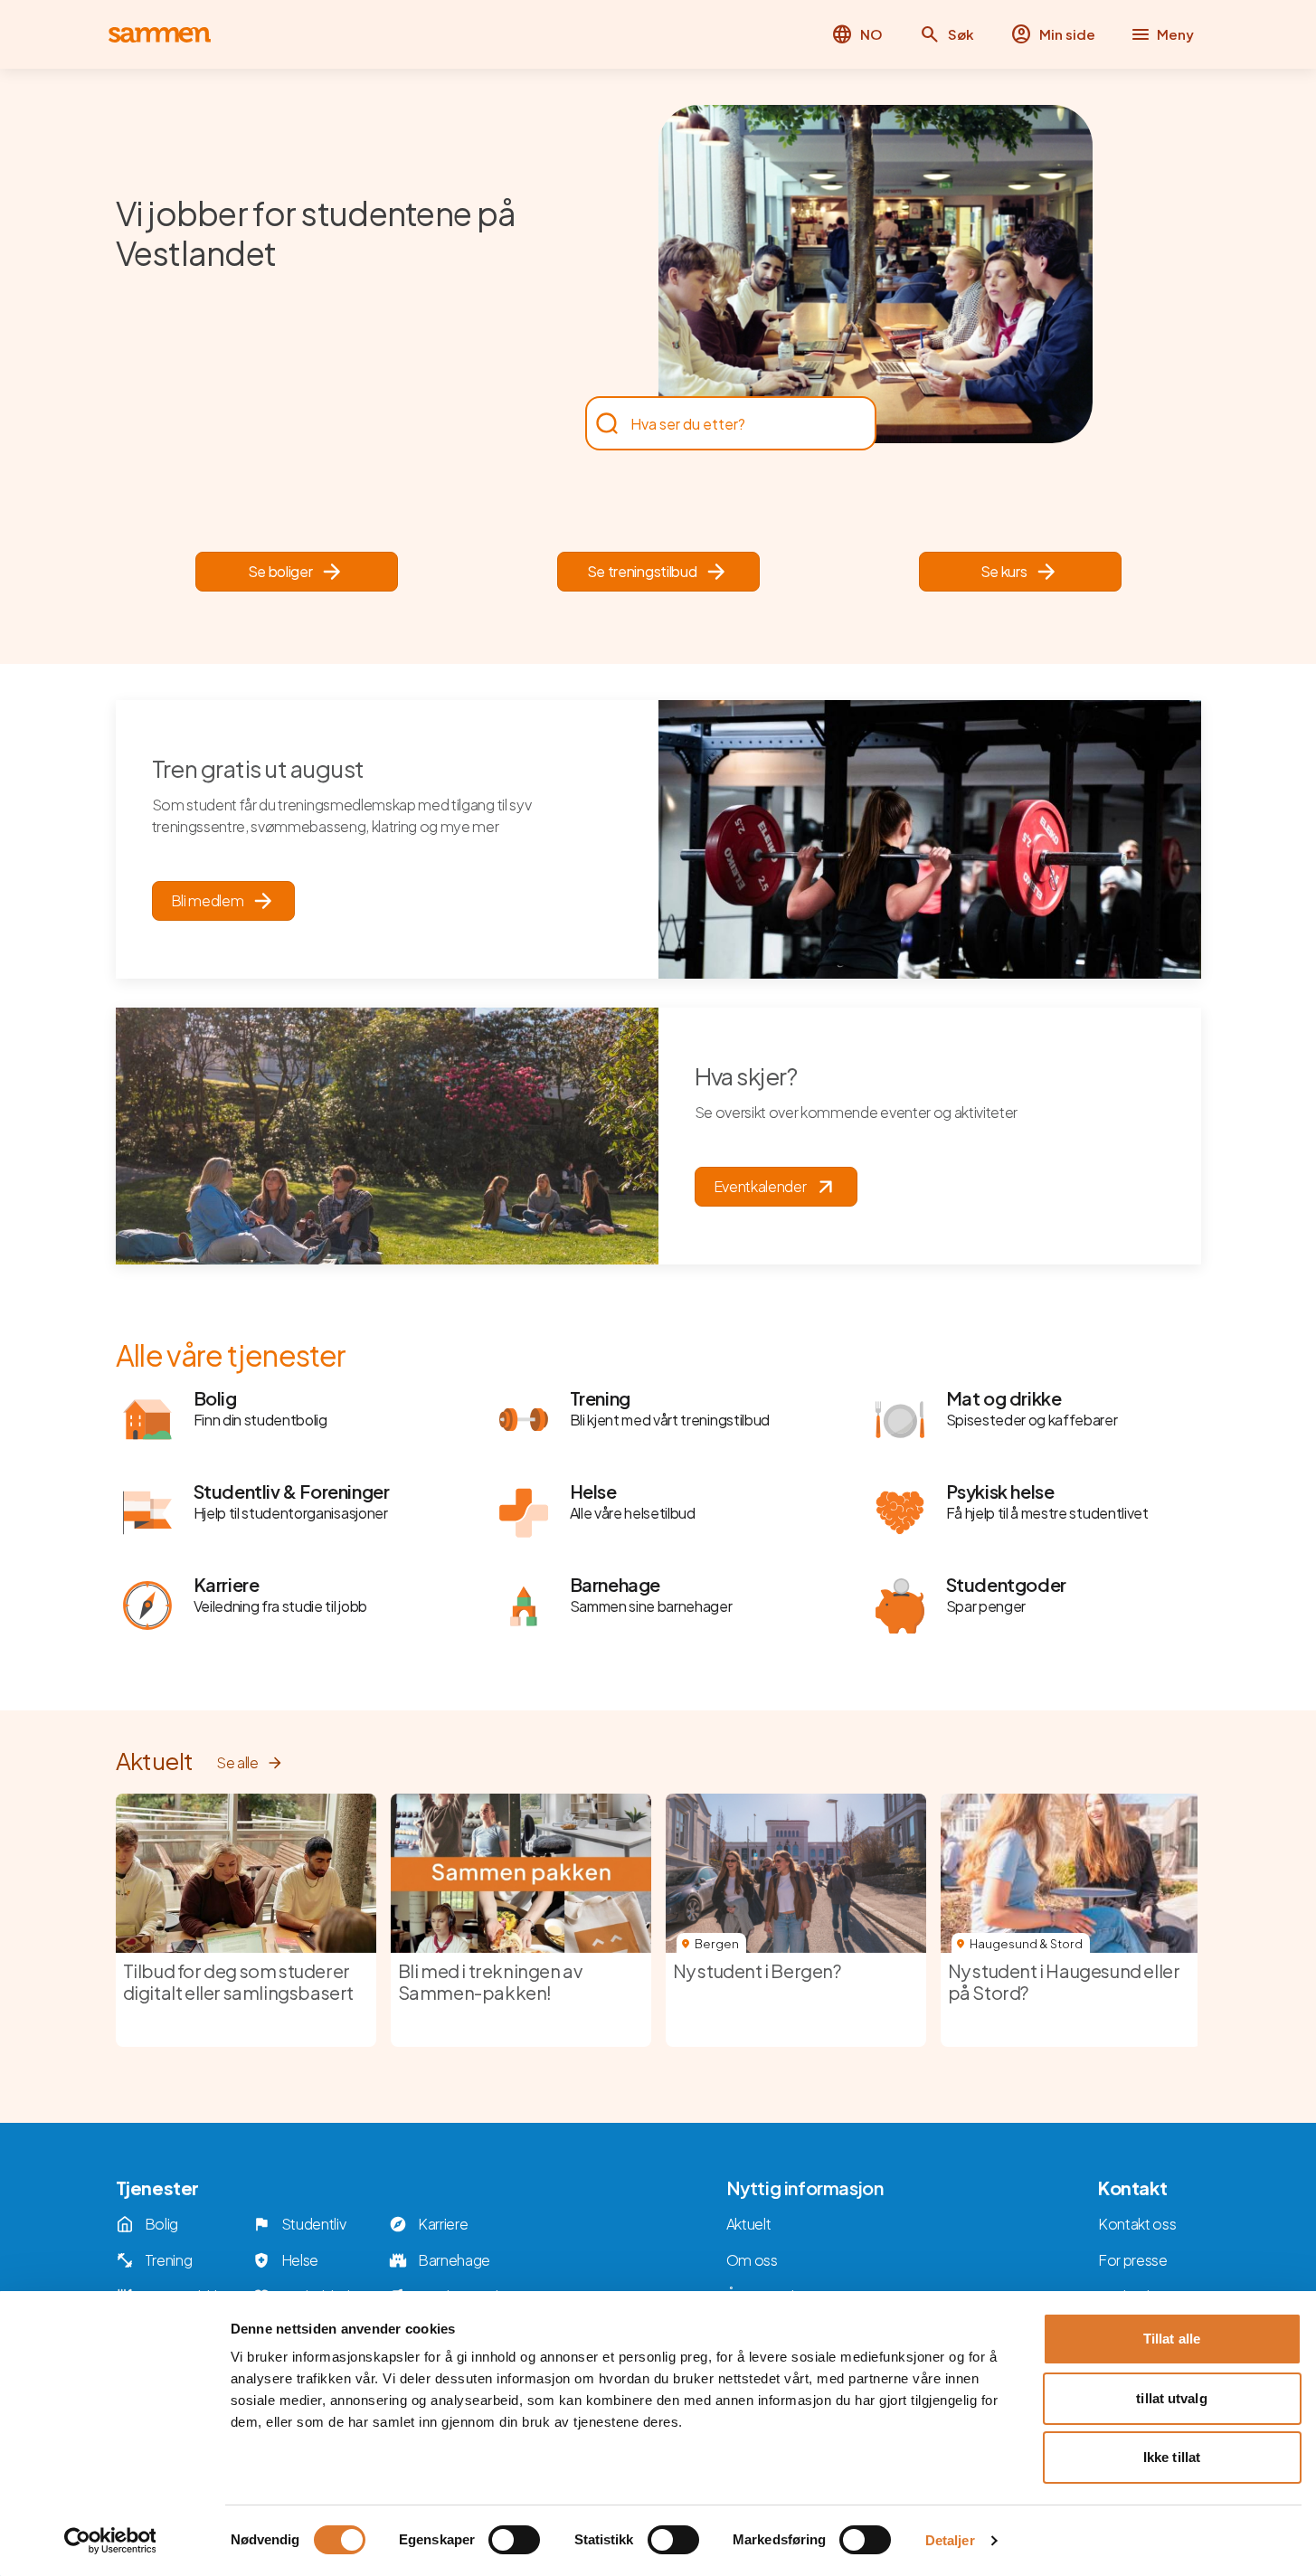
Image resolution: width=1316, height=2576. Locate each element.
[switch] (514, 2540)
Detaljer (950, 2540)
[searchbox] (722, 423)
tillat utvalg (1171, 2398)
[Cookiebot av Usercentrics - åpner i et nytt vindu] (110, 2541)
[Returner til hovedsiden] (160, 35)
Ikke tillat (1172, 2457)
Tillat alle (1172, 2339)
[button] (947, 34)
